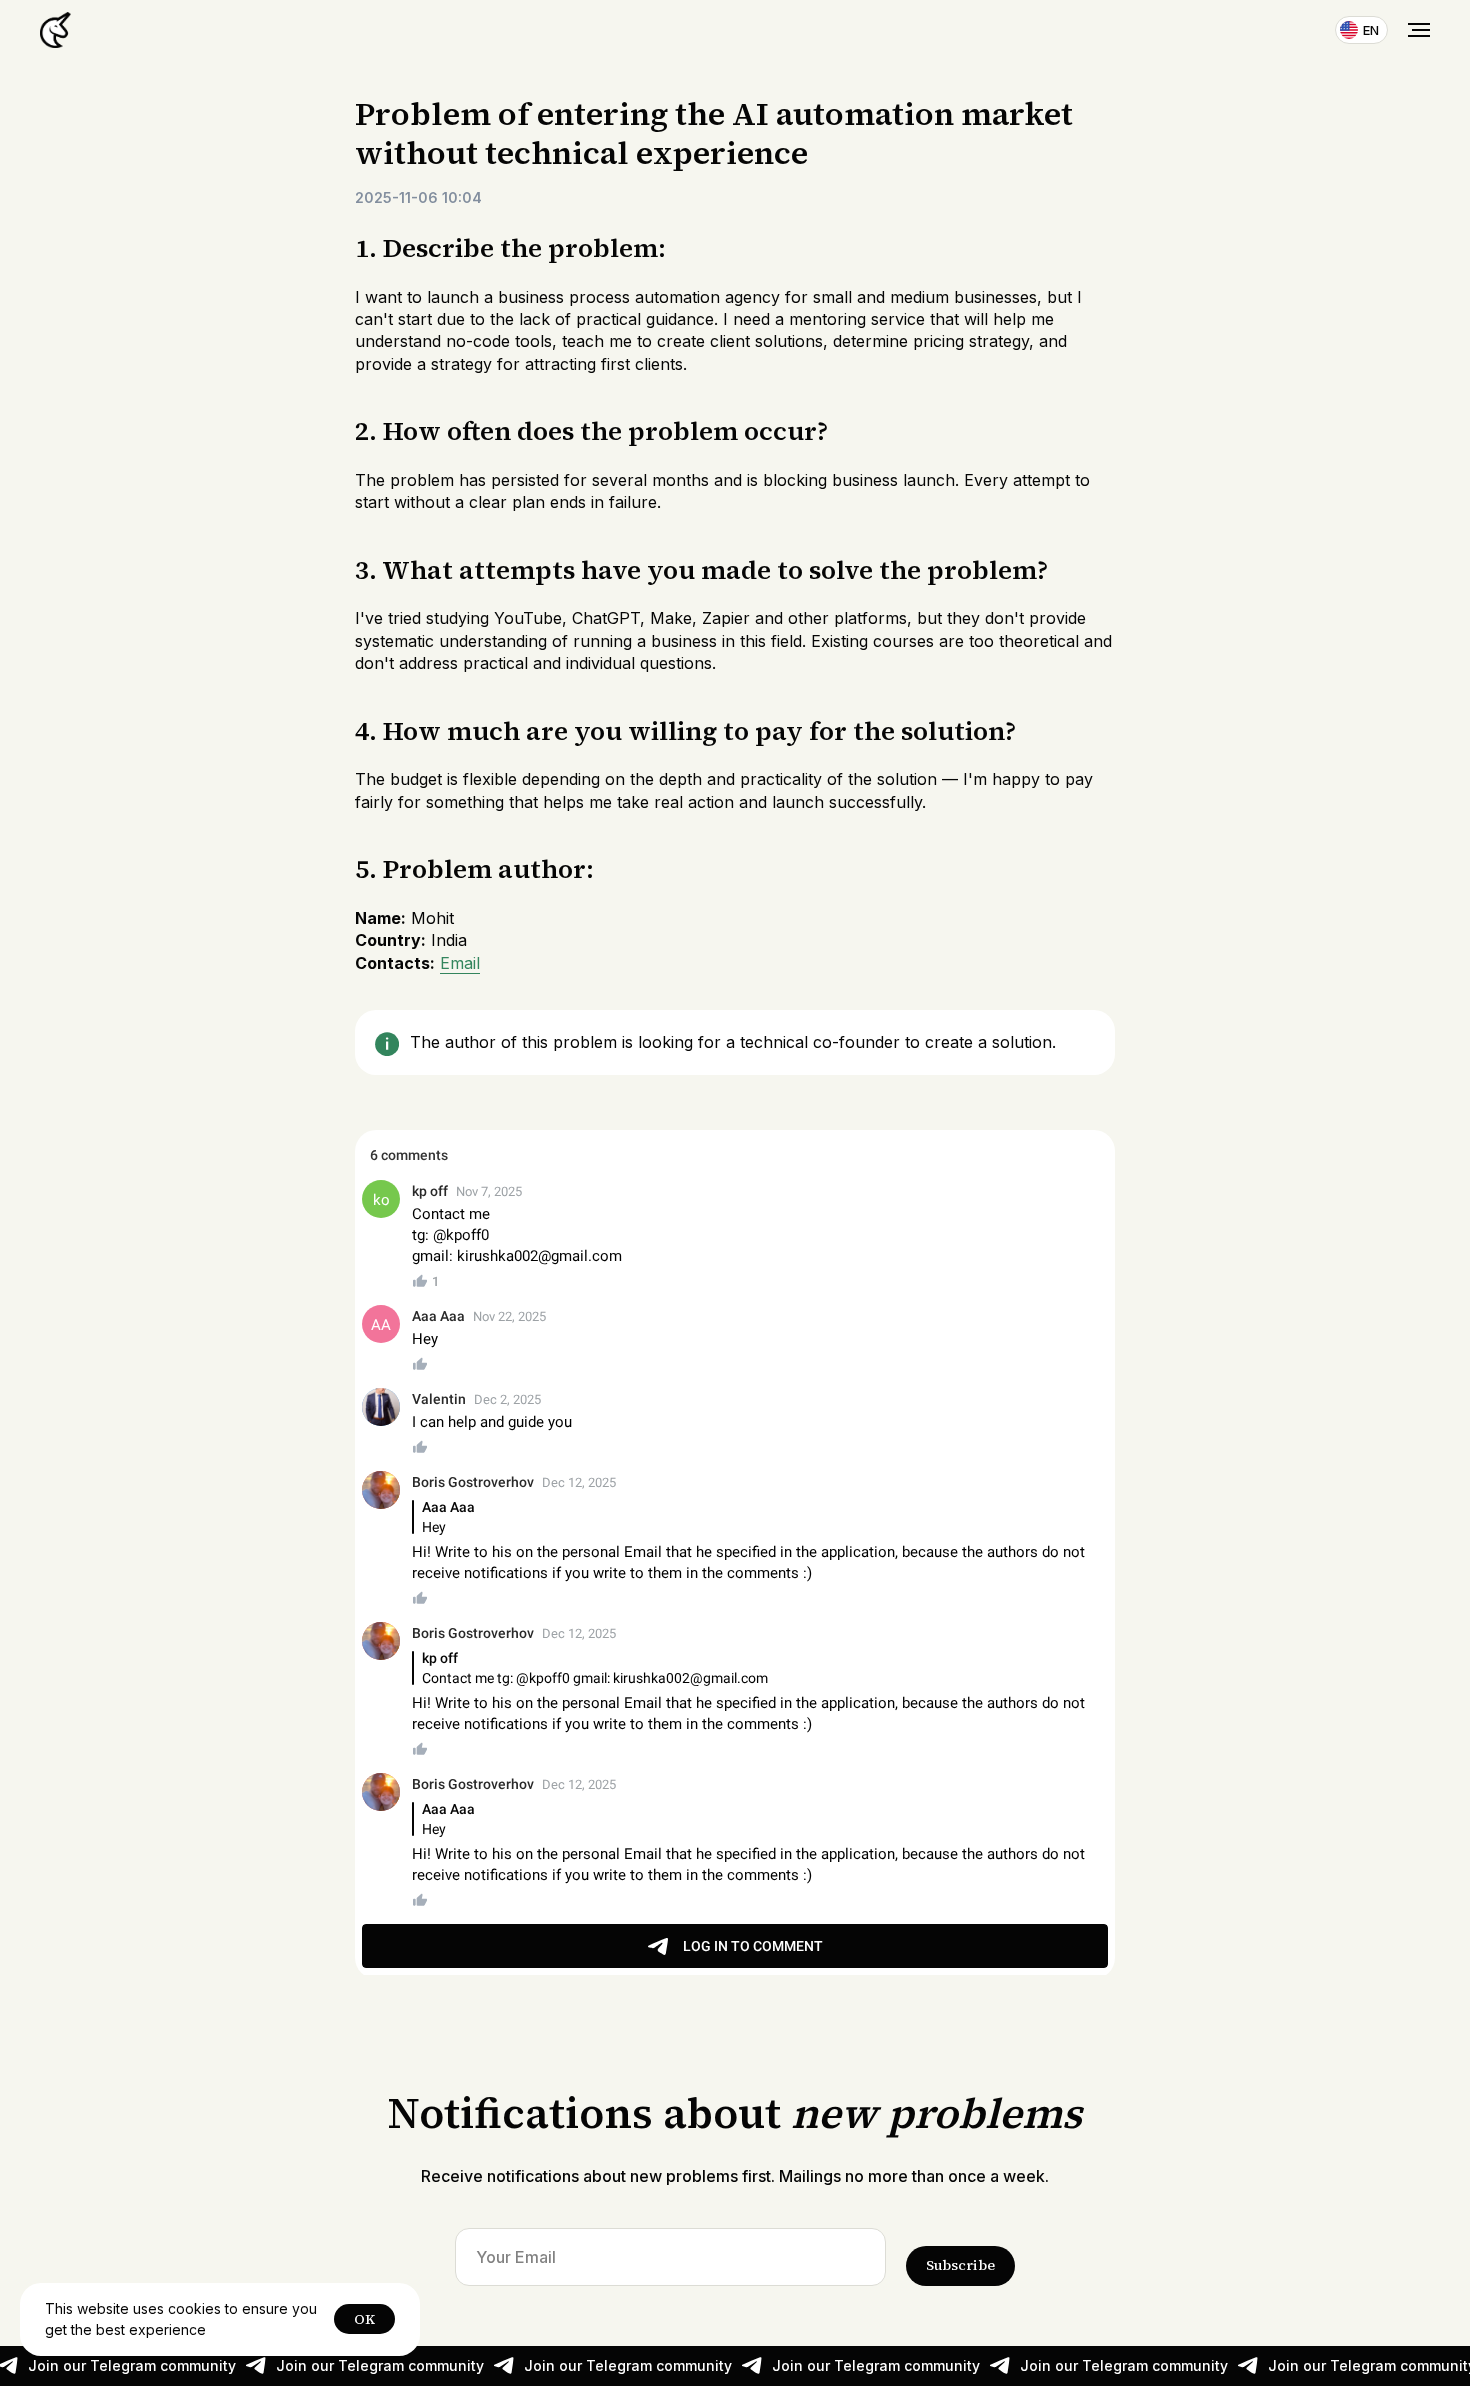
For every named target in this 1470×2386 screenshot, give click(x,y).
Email (460, 963)
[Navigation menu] (1419, 30)
